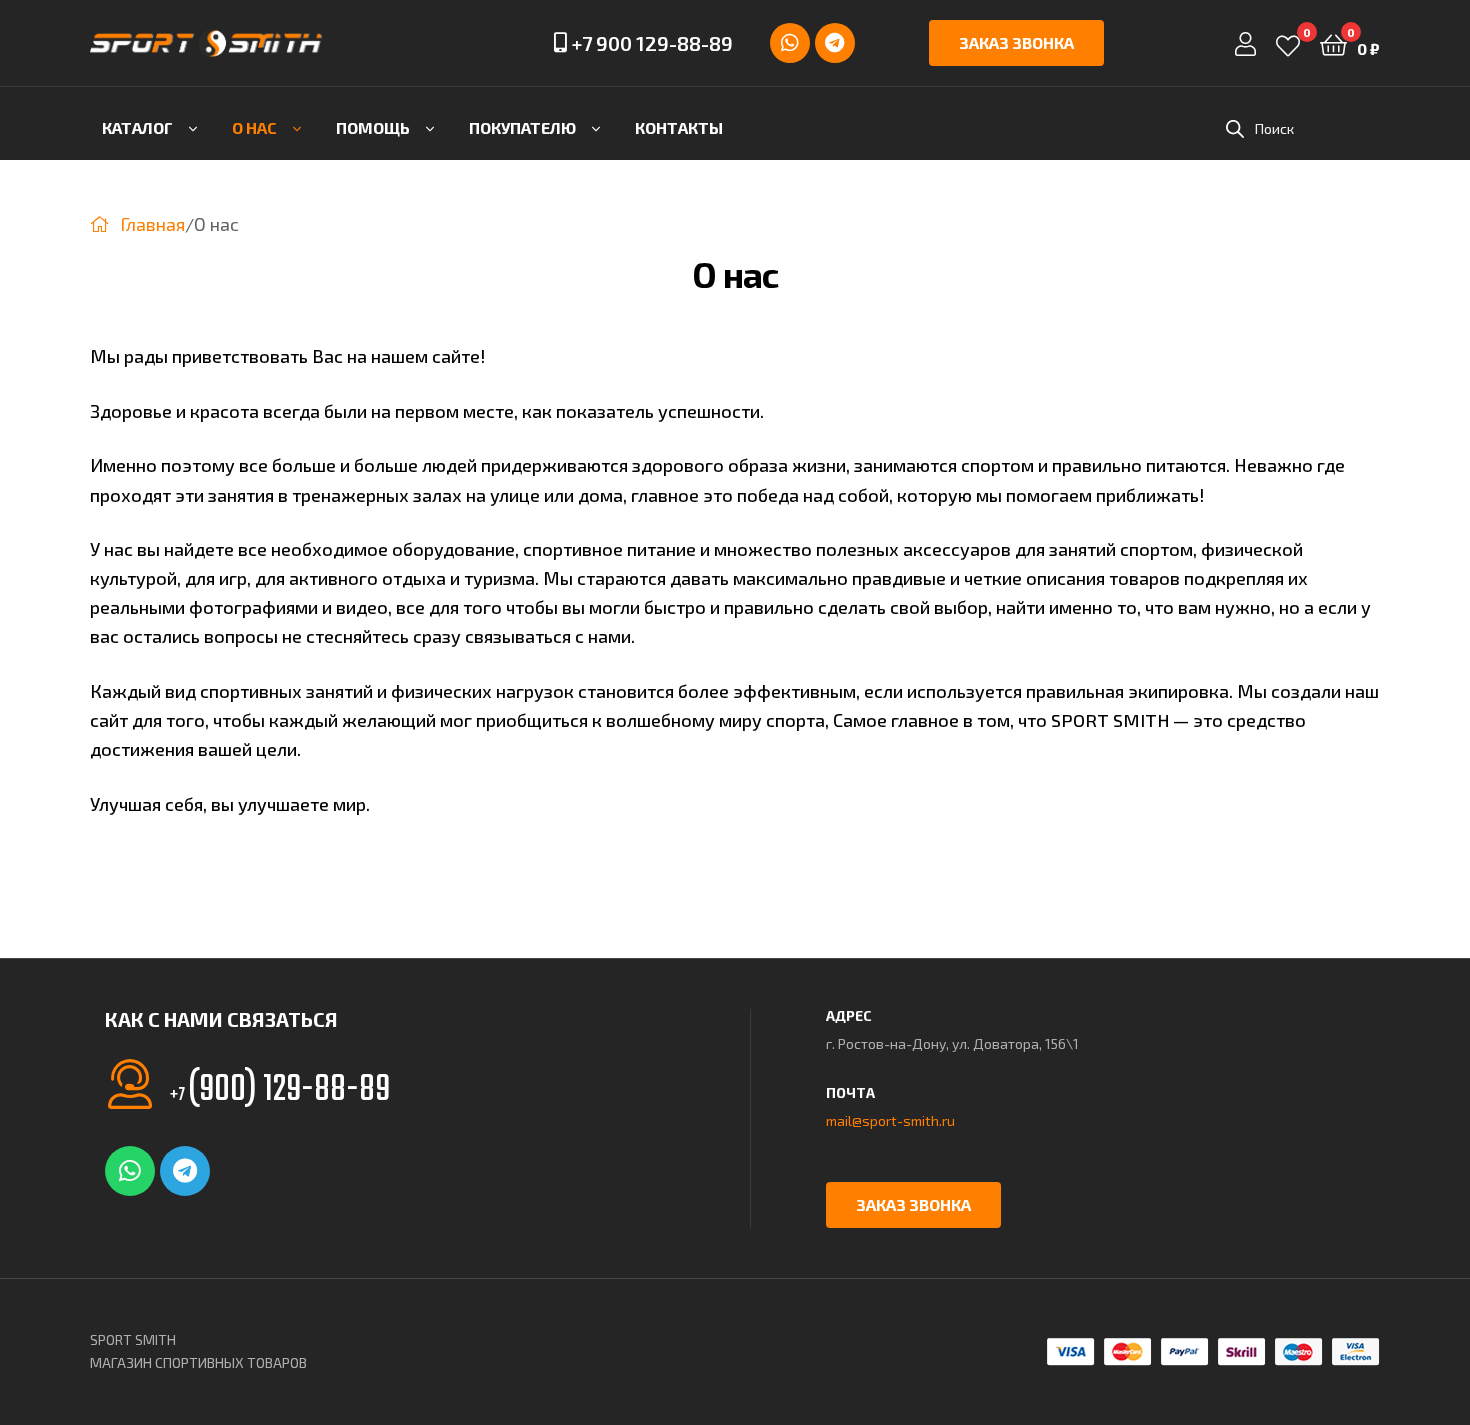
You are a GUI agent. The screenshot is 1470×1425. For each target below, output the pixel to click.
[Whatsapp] (790, 43)
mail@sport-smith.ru (890, 1120)
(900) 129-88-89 (280, 1090)
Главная (152, 224)
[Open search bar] (1235, 128)
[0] (1288, 43)
